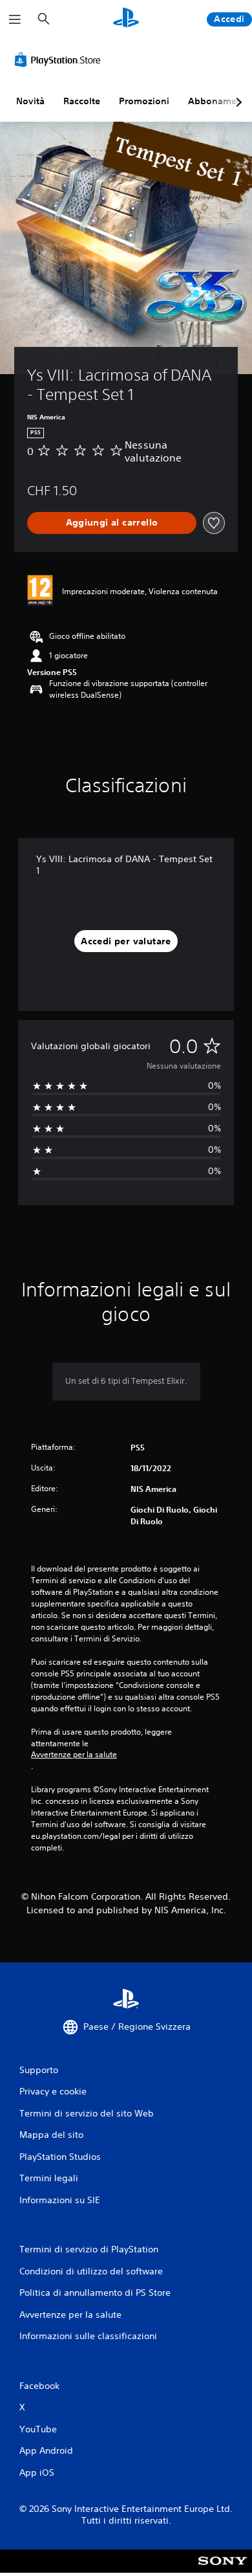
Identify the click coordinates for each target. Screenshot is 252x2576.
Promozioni (144, 101)
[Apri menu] (15, 19)
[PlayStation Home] (126, 19)
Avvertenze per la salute (74, 1755)
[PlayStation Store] (60, 60)
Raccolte (82, 101)
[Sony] (223, 2570)
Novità (30, 101)
